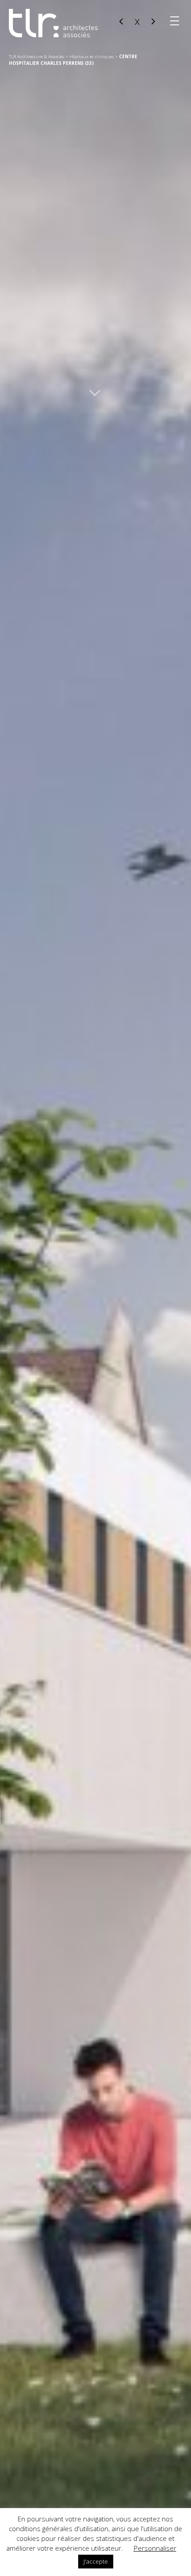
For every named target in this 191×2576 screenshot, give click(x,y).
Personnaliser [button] (155, 2548)
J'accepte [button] (96, 2561)
